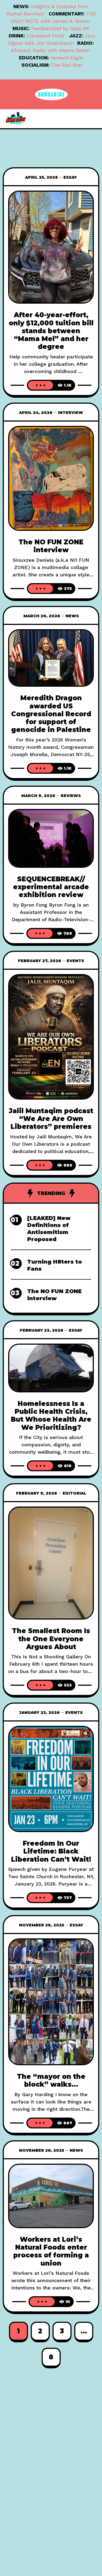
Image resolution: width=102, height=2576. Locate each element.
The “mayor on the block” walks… (51, 2080)
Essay (70, 177)
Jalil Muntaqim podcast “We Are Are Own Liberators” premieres (51, 1119)
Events (75, 961)
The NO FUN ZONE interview (51, 546)
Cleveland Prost (45, 36)
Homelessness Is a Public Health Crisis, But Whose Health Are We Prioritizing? (51, 1416)
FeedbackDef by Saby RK (60, 28)
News (72, 616)
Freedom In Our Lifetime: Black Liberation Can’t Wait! (51, 1851)
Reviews (71, 796)
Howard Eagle (67, 58)
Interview (70, 413)
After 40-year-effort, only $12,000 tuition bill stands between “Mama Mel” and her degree (51, 331)
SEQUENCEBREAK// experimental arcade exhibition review (51, 887)
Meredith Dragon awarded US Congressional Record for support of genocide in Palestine (51, 714)
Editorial (74, 1493)
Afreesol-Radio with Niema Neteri (50, 50)
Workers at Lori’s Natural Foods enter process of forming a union (51, 2251)
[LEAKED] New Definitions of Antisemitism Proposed (49, 1229)
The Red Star (67, 65)
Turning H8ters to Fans (55, 1265)
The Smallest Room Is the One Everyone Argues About (51, 1639)
